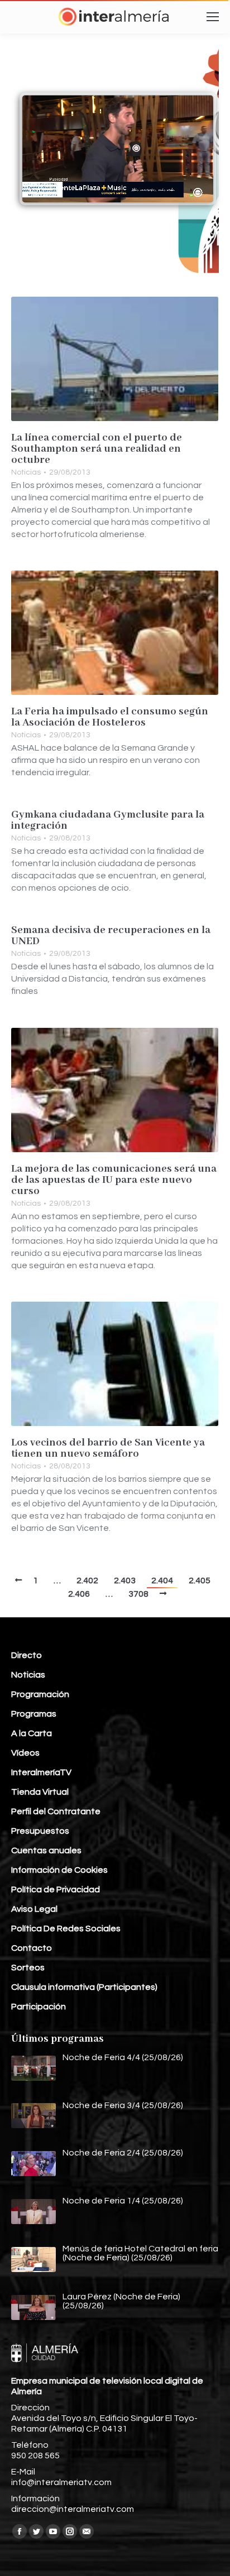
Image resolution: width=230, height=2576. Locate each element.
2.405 (200, 1581)
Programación (40, 1694)
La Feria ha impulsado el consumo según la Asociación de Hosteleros (110, 717)
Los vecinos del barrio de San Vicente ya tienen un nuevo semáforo (108, 1448)
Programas (34, 1714)
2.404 (162, 1581)
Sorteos (28, 1968)
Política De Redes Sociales (66, 1929)
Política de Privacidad (56, 1889)
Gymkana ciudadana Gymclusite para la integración (108, 820)
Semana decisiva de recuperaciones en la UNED (111, 936)
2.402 (87, 1581)
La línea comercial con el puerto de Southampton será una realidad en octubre (97, 449)
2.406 (79, 1594)
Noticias (26, 472)
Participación (39, 2007)
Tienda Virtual (40, 1792)
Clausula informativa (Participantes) (84, 1987)
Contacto (32, 1948)
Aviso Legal (34, 1909)
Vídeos (25, 1753)
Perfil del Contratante (56, 1811)
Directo (27, 1655)
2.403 (125, 1581)
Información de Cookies (59, 1870)
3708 (138, 1594)
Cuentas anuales (46, 1850)
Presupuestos (40, 1831)
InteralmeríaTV (41, 1772)
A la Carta (32, 1733)
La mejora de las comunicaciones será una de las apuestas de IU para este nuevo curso (114, 1180)
